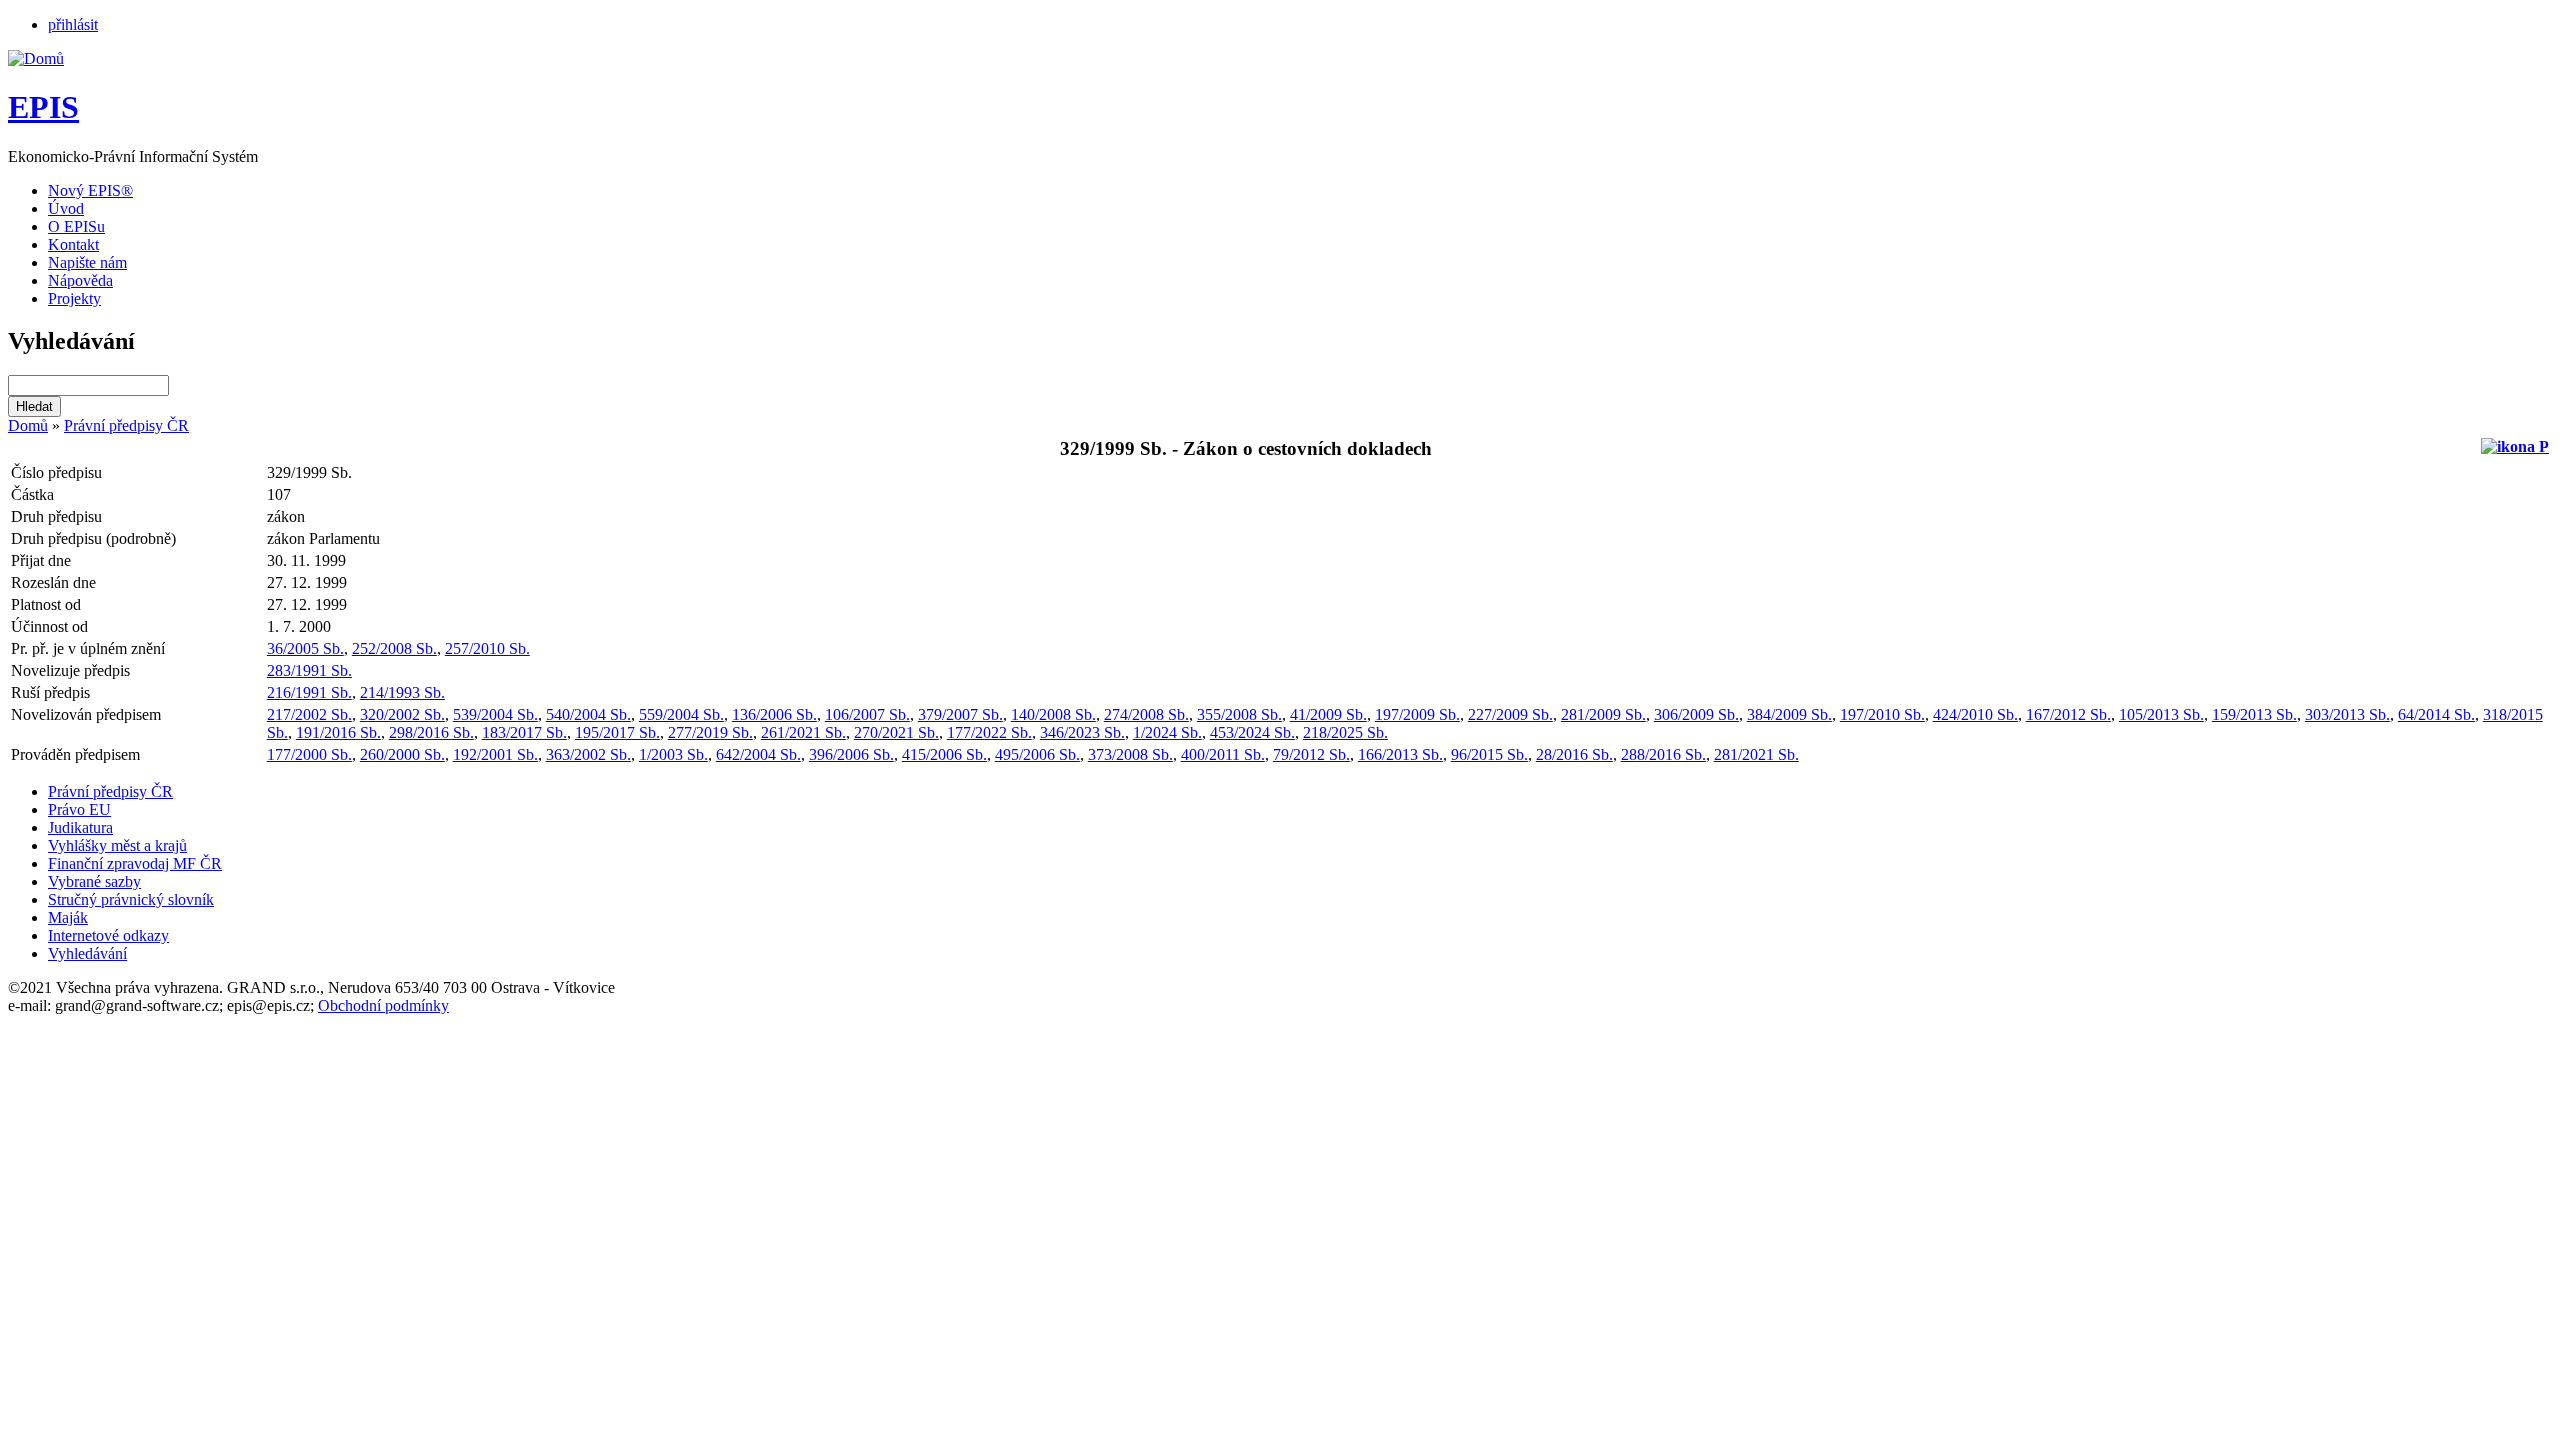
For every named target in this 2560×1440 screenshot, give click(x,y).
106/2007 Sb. (867, 714)
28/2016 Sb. (1574, 754)
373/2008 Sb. (1130, 754)
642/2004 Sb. (758, 754)
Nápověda (80, 280)
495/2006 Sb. (1037, 754)
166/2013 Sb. (1400, 754)
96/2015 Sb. (1489, 754)
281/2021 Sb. (1756, 754)
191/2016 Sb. (338, 732)
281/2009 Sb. (1603, 714)
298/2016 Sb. (431, 732)
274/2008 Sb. (1146, 714)
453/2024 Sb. (1252, 732)
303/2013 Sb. (2347, 714)
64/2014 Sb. (2436, 714)
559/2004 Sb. (681, 714)
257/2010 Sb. (487, 648)
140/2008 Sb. (1053, 714)
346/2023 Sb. (1082, 732)
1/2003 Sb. (673, 754)
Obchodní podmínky (383, 1005)
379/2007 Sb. (960, 714)
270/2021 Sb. (896, 732)
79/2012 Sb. (1311, 754)
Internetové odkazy (108, 935)
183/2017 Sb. (524, 732)
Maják (68, 917)
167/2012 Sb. (2068, 714)
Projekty (74, 298)
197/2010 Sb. (1882, 714)
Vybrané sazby (94, 881)
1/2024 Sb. (1167, 732)
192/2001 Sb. (495, 754)
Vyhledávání (87, 953)
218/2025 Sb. (1345, 732)
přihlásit (73, 24)
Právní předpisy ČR (126, 425)
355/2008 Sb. (1239, 714)
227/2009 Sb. (1510, 714)
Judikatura (80, 827)
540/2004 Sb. (588, 714)
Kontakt (73, 244)
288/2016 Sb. (1663, 754)
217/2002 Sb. (309, 714)
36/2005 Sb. (305, 648)
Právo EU (79, 809)
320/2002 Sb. (402, 714)
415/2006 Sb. (944, 754)
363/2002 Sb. (588, 754)
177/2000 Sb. (309, 754)
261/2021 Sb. (803, 732)
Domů (28, 425)
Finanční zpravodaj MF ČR (135, 863)
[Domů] (36, 58)
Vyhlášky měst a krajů (117, 845)
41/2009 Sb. (1328, 714)
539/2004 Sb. (495, 714)
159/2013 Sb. (2254, 714)
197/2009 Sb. (1417, 714)
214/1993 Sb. (402, 692)
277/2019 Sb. (710, 732)
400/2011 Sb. (1223, 754)
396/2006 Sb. (851, 754)
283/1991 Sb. (309, 670)
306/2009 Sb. (1696, 714)
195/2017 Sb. (617, 732)
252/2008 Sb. (394, 648)
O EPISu (76, 226)
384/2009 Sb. (1789, 714)
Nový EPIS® (90, 190)
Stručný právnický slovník (131, 899)
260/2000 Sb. (402, 754)
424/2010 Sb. (1975, 714)
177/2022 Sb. (989, 732)
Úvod (66, 208)
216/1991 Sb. (309, 692)
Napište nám (87, 262)
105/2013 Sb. (2161, 714)
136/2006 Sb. (774, 714)
